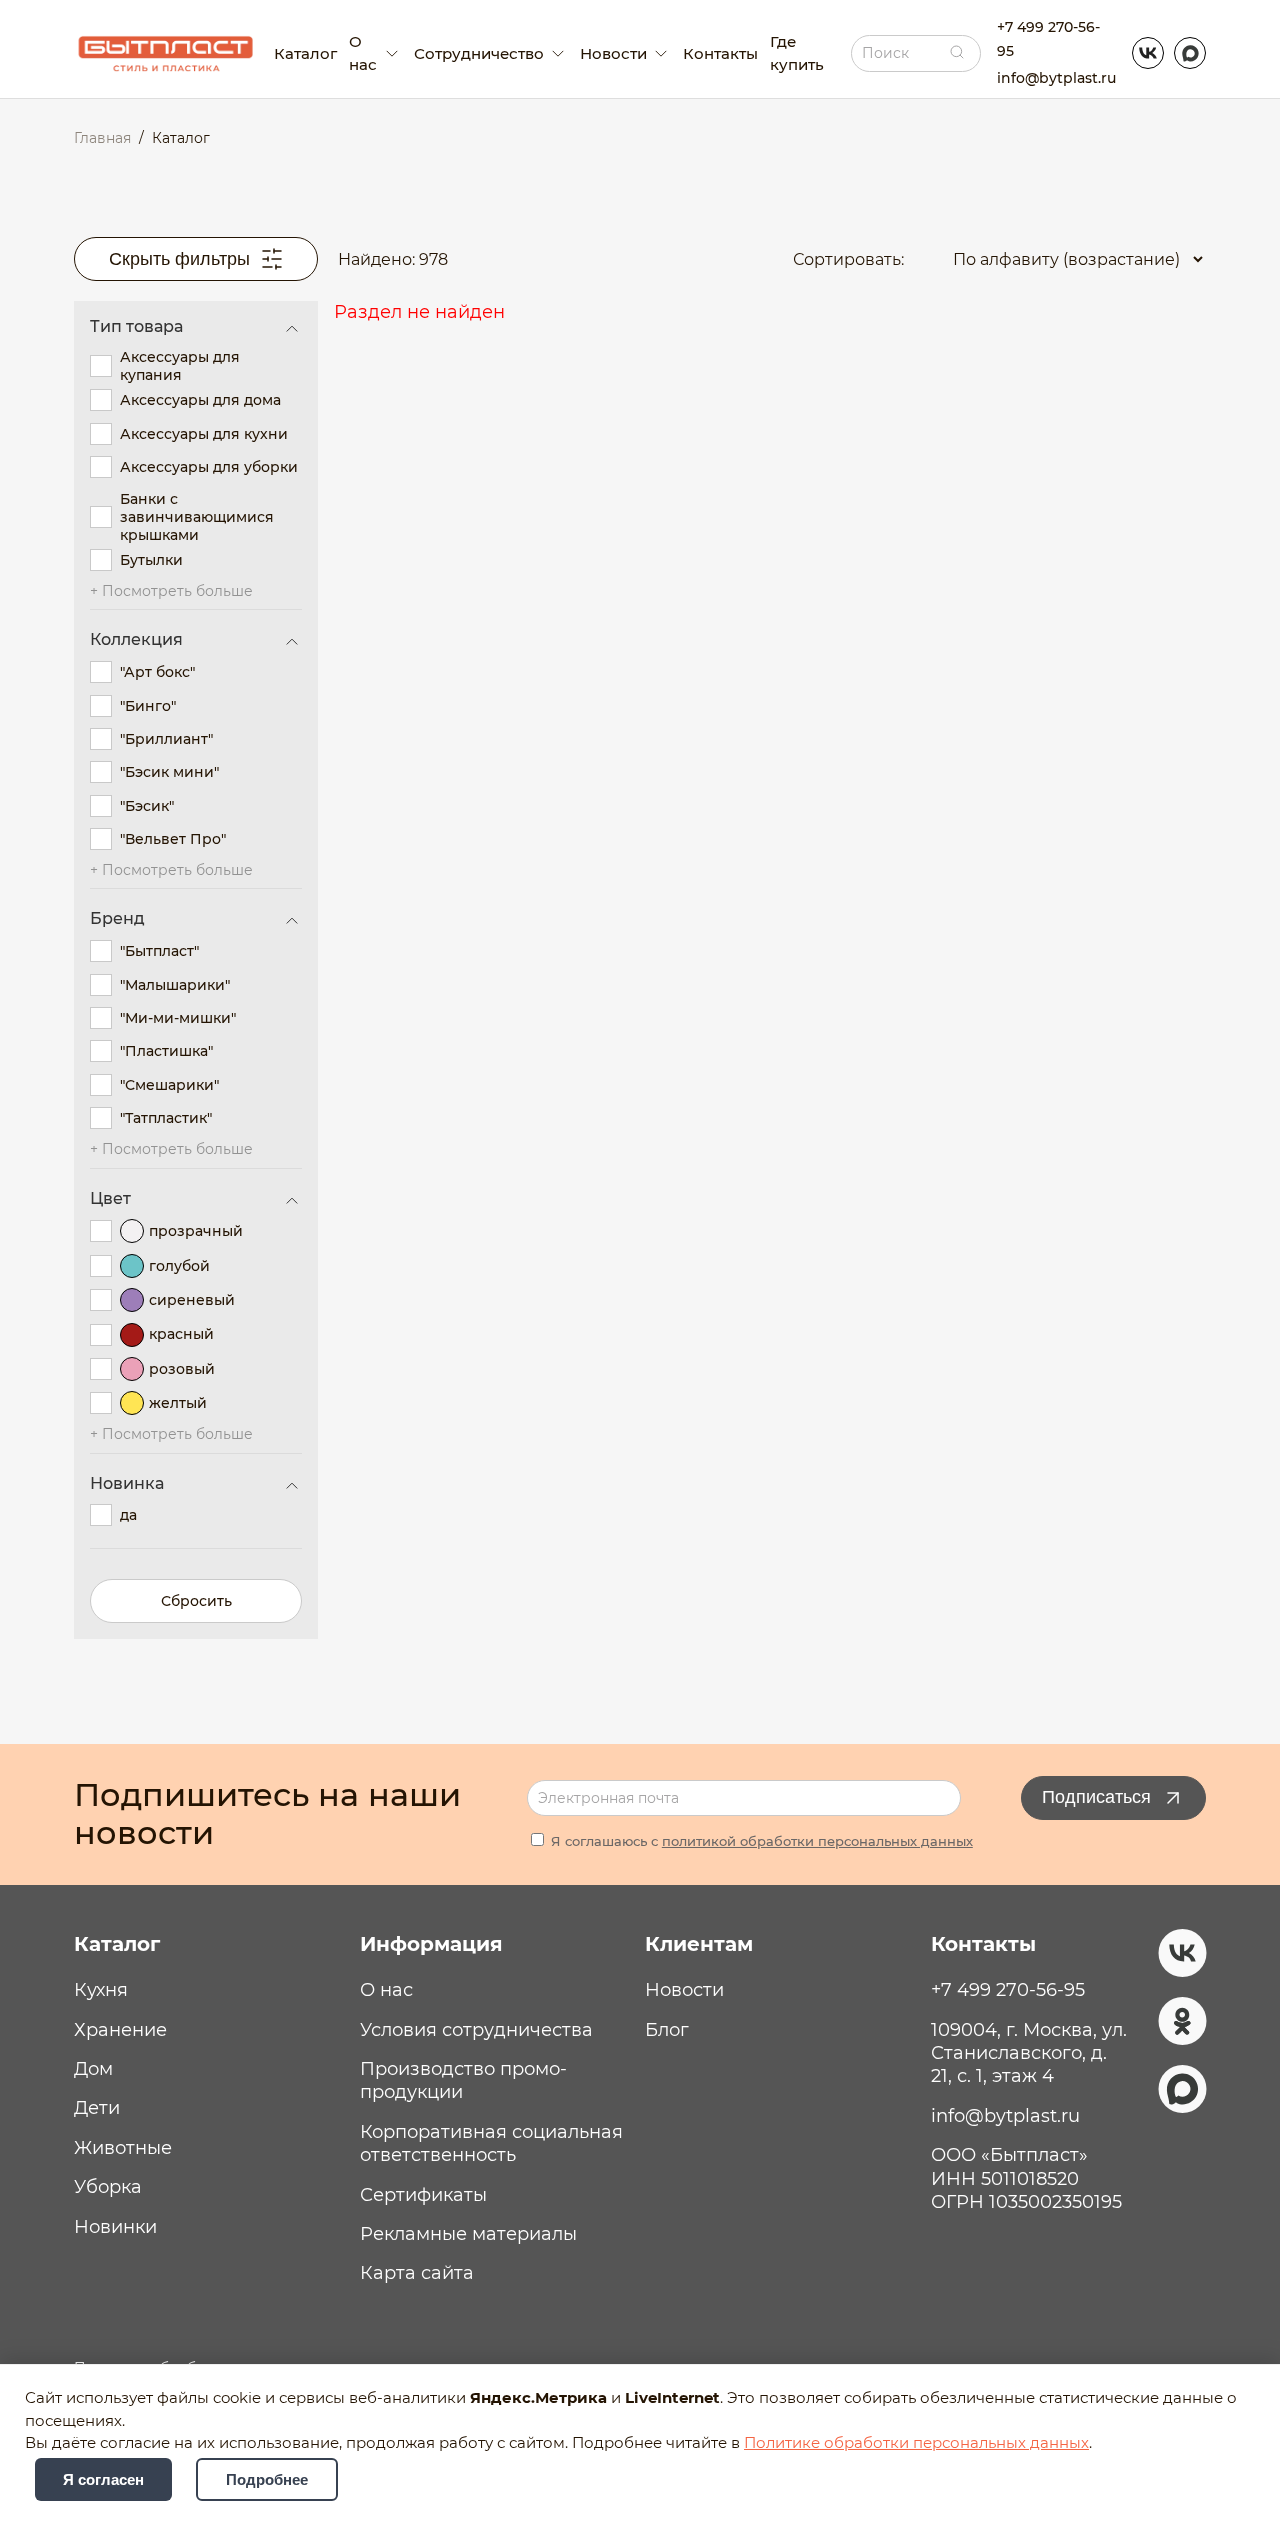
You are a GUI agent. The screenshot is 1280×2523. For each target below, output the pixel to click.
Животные (123, 2148)
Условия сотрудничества (476, 2030)
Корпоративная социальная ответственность (491, 2143)
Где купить (797, 53)
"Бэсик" (147, 806)
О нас (386, 1990)
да (128, 1515)
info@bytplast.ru (1056, 78)
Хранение (120, 2030)
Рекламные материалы (468, 2234)
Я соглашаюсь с (760, 1841)
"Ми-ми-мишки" (178, 1018)
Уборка (108, 2187)
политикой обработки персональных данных (817, 1841)
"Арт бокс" (157, 672)
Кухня (101, 1990)
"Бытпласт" (159, 951)
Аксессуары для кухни (204, 434)
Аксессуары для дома (200, 400)
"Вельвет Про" (173, 839)
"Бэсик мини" (169, 772)
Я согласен (103, 2479)
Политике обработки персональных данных (916, 2443)
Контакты (720, 53)
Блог (667, 2030)
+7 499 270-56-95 (1048, 38)
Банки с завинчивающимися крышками (197, 517)
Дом (93, 2069)
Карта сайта (417, 2273)
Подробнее (267, 2479)
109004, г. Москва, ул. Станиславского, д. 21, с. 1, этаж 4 (1029, 2053)
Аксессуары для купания (180, 366)
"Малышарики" (175, 985)
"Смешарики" (169, 1085)
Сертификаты (423, 2195)
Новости (684, 1990)
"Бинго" (148, 706)
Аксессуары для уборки (209, 467)
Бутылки (151, 560)
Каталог (305, 53)
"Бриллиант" (166, 739)
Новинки (115, 2227)
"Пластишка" (166, 1051)
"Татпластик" (166, 1118)
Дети (97, 2108)
